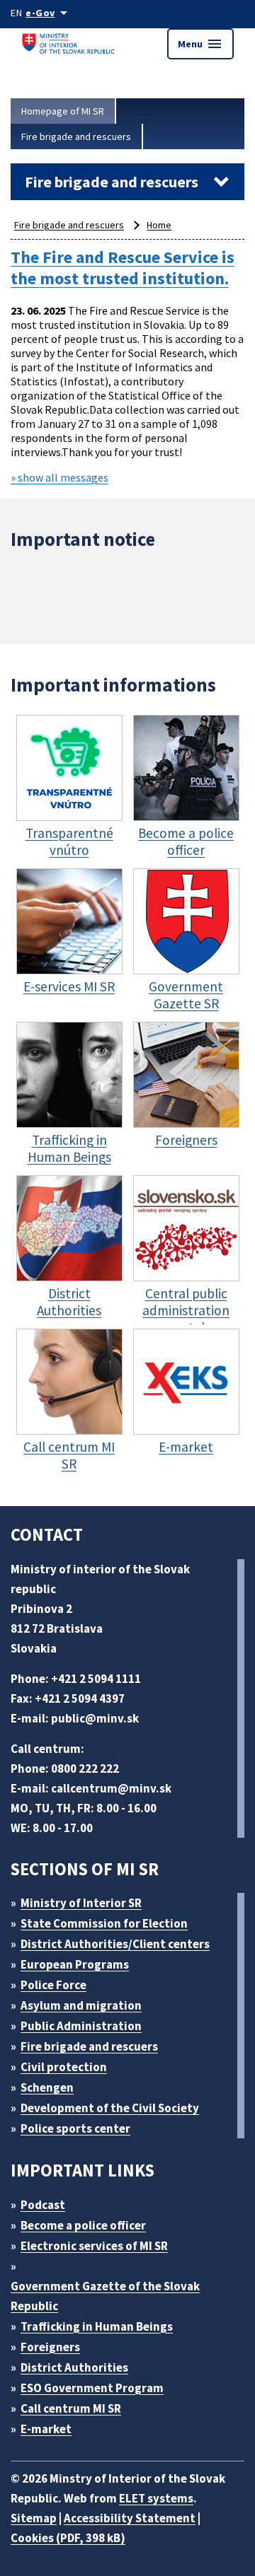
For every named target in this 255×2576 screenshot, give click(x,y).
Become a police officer (83, 2225)
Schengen (47, 2087)
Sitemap (34, 2518)
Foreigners (50, 2347)
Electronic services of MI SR (94, 2246)
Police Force (53, 1985)
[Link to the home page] (71, 43)
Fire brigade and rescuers (76, 136)
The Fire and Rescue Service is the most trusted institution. (123, 268)
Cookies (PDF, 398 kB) (68, 2538)
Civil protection (64, 2067)
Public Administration (81, 2026)
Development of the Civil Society (110, 2108)
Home (159, 225)
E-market (46, 2429)
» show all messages (59, 477)
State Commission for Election (104, 1923)
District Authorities (74, 2367)
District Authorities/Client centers (115, 1944)
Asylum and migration (81, 2005)
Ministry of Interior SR (81, 1903)
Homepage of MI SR (63, 111)
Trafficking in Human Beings (97, 2326)
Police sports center (75, 2128)
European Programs (75, 1964)
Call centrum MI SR (71, 2408)
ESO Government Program (92, 2388)
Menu (200, 44)
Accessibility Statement (130, 2518)
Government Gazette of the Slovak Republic (105, 2296)
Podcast (43, 2205)
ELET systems (156, 2498)
